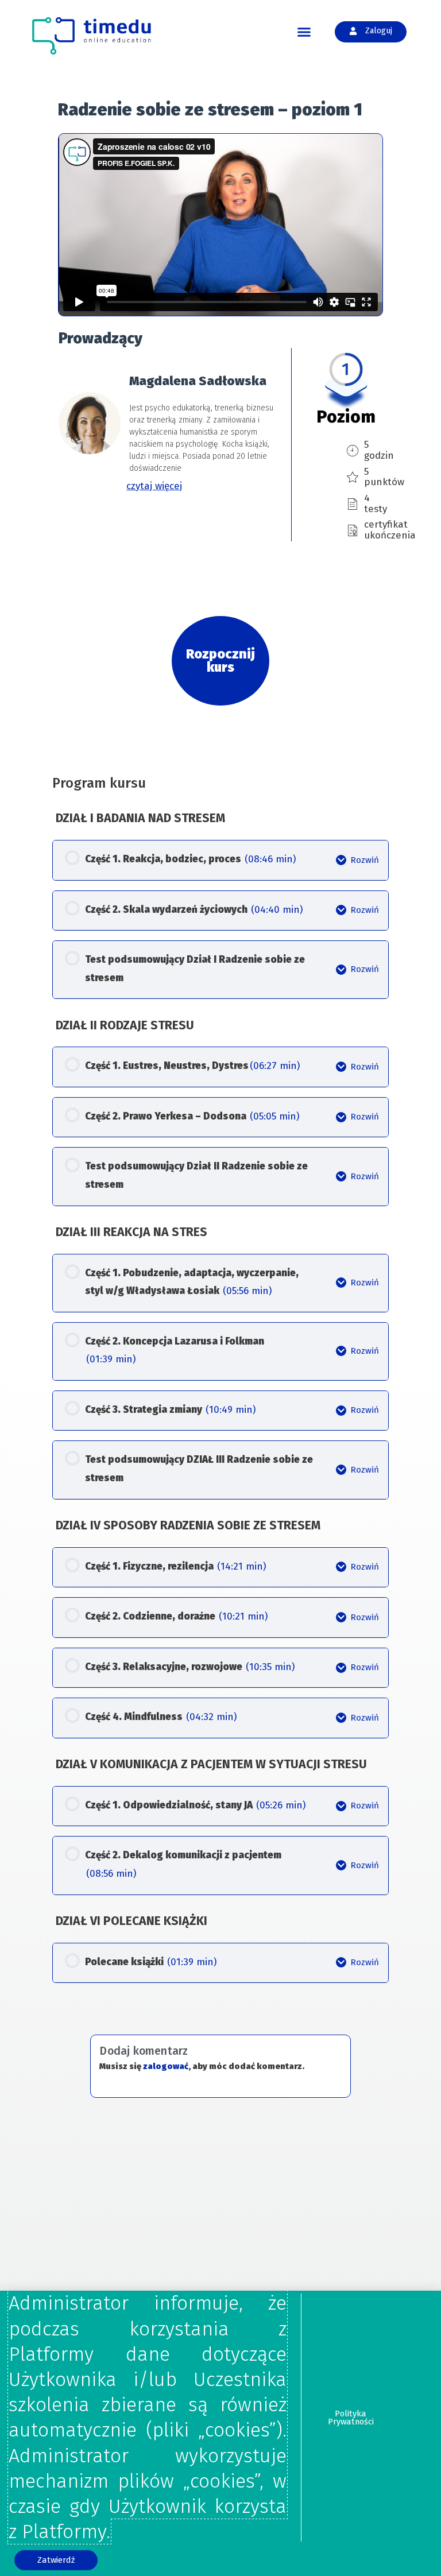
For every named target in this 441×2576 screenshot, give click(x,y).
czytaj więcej (154, 486)
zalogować (166, 2066)
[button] (304, 32)
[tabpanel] (220, 401)
